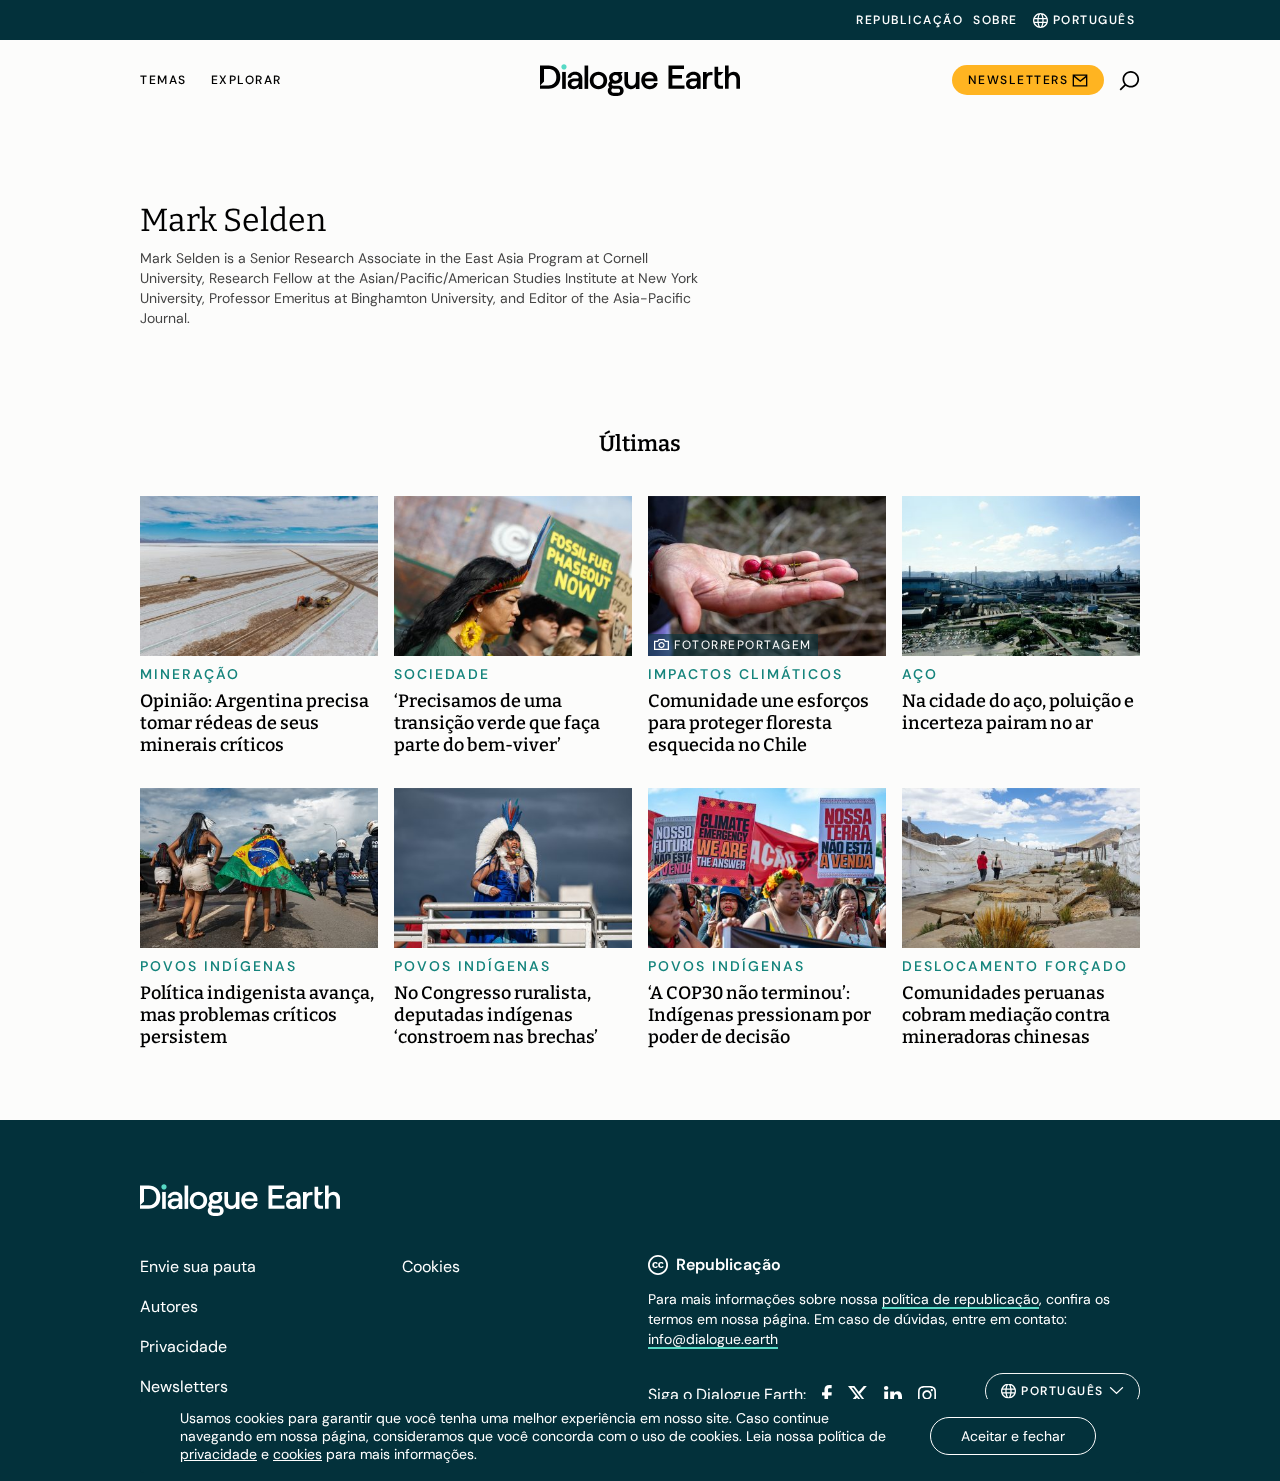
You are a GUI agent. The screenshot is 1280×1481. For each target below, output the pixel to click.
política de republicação (960, 1299)
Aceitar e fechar (1013, 1436)
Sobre (995, 20)
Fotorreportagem (743, 645)
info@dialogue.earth (713, 1339)
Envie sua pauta (198, 1266)
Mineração (190, 674)
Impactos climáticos (745, 674)
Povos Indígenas (218, 966)
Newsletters (1018, 80)
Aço (920, 674)
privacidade (218, 1454)
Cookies (431, 1266)
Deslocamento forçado (1015, 966)
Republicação (909, 20)
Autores (169, 1306)
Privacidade (183, 1346)
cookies (297, 1454)
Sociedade (442, 674)
